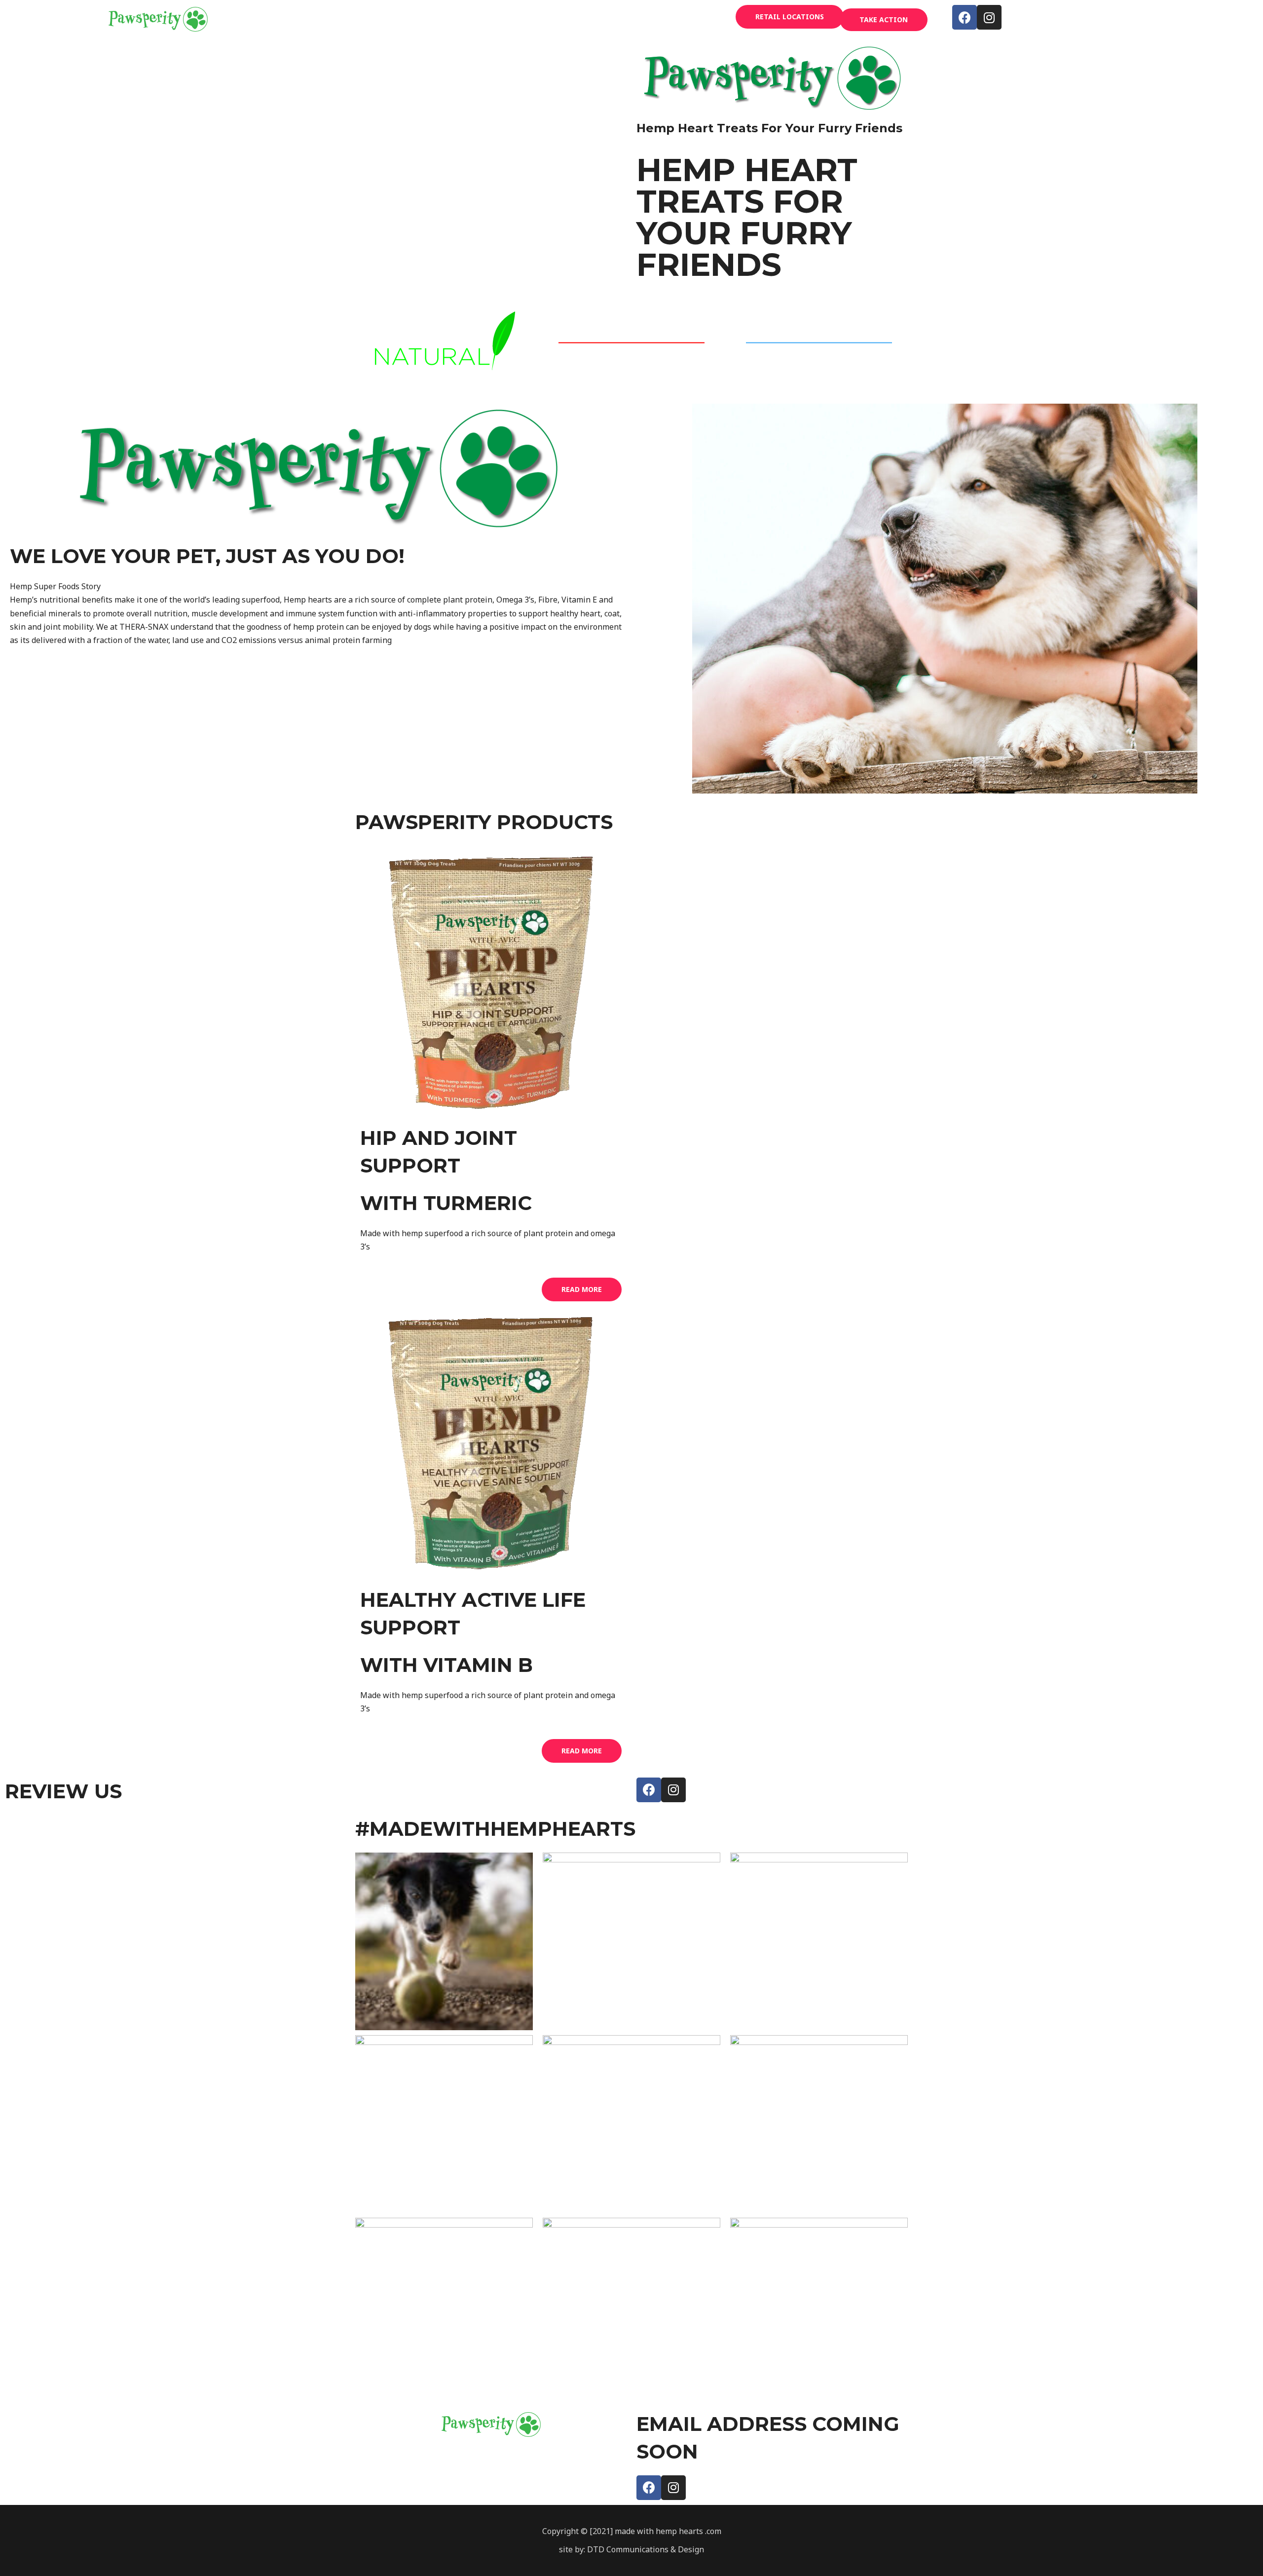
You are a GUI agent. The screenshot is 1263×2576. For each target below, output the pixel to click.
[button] (790, 17)
